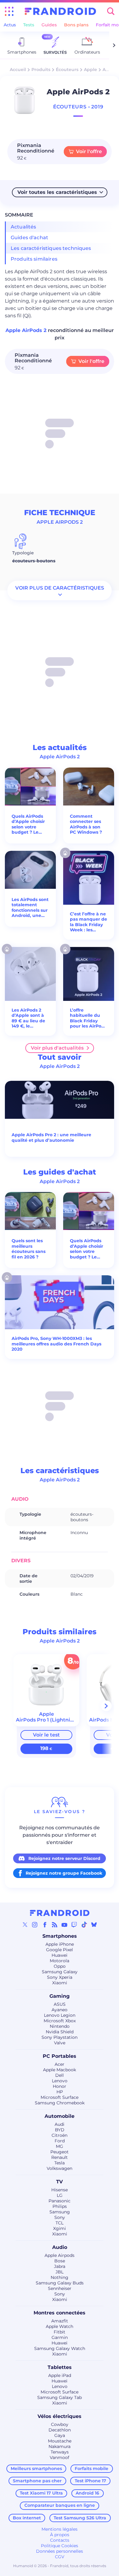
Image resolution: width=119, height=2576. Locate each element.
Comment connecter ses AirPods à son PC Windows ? (86, 824)
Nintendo (60, 2026)
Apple (90, 70)
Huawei (60, 1955)
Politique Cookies (60, 2546)
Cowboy (60, 2424)
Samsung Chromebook (60, 2103)
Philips (60, 2206)
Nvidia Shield (60, 2032)
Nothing (60, 2277)
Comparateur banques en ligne (60, 2505)
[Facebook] (45, 1925)
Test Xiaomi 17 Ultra (41, 2493)
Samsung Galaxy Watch (60, 2348)
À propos (60, 2535)
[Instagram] (35, 1925)
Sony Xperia (60, 1977)
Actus (10, 25)
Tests (29, 25)
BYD (60, 2130)
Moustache (60, 2441)
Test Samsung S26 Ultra (80, 2518)
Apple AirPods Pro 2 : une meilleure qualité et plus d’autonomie (51, 1138)
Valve (60, 2043)
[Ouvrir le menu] (9, 11)
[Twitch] (74, 1925)
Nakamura (60, 2446)
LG (60, 2195)
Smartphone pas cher (37, 2481)
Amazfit (60, 2321)
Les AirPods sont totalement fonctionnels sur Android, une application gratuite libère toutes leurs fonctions (30, 908)
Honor (60, 2086)
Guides (49, 25)
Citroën (60, 2135)
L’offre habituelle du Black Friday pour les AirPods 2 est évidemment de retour (88, 1018)
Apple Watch (60, 2326)
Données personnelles (60, 2551)
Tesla (60, 2163)
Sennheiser (60, 2288)
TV (60, 2182)
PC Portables (60, 2056)
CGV (60, 2557)
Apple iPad (60, 2375)
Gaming (60, 1996)
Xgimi (60, 2228)
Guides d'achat (29, 238)
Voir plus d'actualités (57, 1048)
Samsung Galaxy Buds (60, 2283)
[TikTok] (84, 1925)
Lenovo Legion (60, 2015)
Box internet (27, 2518)
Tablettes (60, 2367)
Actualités (23, 227)
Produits (41, 70)
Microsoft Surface (60, 2097)
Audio (60, 2247)
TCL (60, 2223)
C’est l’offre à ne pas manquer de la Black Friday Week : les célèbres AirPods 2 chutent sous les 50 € (89, 922)
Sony (60, 2217)
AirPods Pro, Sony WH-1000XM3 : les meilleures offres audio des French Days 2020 (56, 1344)
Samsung (60, 2212)
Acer (60, 2064)
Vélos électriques (60, 2416)
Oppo (60, 1966)
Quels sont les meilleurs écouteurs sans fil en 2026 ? (29, 1249)
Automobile (60, 2116)
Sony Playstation (60, 2037)
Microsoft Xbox (60, 2021)
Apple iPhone (60, 1944)
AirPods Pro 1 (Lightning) (47, 1720)
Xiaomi (60, 1983)
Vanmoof (60, 2457)
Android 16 (87, 2493)
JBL (60, 2272)
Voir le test (46, 1735)
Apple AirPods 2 (27, 330)
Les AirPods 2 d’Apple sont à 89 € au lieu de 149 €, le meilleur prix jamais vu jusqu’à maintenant (28, 1018)
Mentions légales (60, 2529)
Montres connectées (60, 2313)
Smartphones (60, 1936)
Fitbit (60, 2332)
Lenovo (60, 2081)
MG (60, 2146)
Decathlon (60, 2430)
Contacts (60, 2540)
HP (60, 2092)
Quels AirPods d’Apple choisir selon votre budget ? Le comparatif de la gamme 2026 (30, 824)
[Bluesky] (94, 1925)
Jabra (60, 2266)
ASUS (60, 2004)
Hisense (60, 2190)
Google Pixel (60, 1950)
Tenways (60, 2452)
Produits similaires (34, 259)
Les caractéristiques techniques (51, 248)
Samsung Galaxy (60, 1972)
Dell (60, 2075)
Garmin (60, 2337)
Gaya (60, 2435)
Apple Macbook (60, 2070)
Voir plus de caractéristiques (60, 588)
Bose (60, 2261)
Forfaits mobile (92, 2469)
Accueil (18, 70)
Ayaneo (60, 2010)
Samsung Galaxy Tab (60, 2397)
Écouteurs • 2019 (78, 107)
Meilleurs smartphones (36, 2469)
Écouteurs (67, 70)
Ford (60, 2141)
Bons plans (76, 25)
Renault (60, 2157)
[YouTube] (64, 1925)
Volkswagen (60, 2168)
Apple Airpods (60, 2255)
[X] (25, 1925)
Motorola (60, 1961)
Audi (60, 2124)
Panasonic (60, 2201)
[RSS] (55, 1925)
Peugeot (60, 2152)
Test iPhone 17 (90, 2481)
